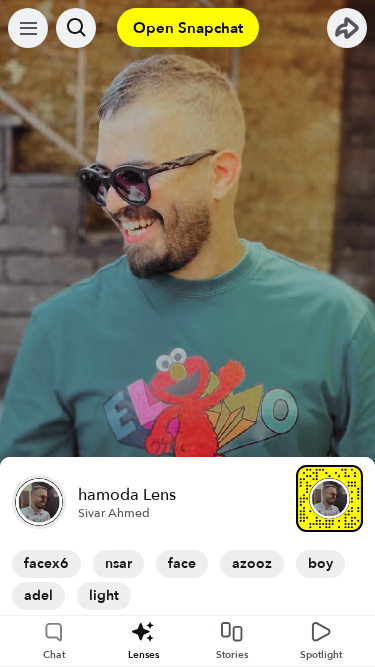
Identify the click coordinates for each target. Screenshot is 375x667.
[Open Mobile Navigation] (28, 28)
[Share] (347, 28)
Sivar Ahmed (114, 513)
